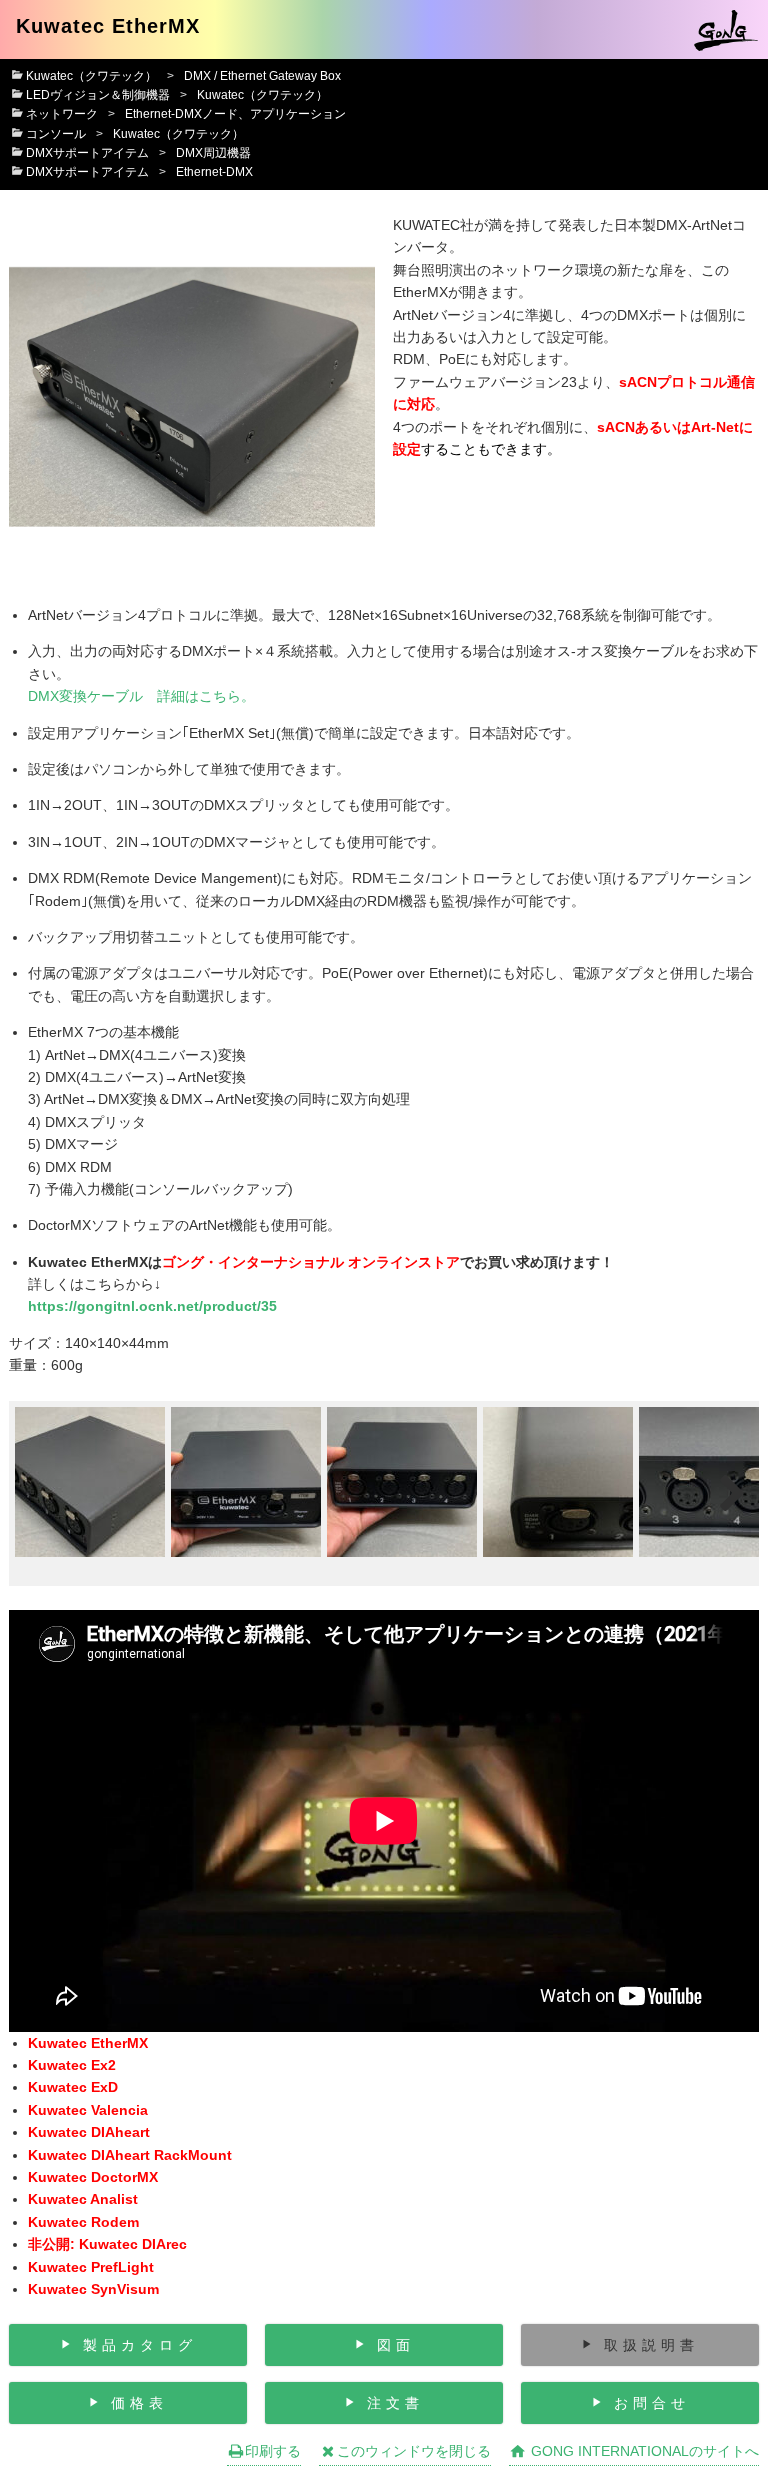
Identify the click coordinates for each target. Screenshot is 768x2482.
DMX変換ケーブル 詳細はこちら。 (141, 696)
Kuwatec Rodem (83, 2222)
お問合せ (652, 2403)
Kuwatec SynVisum (93, 2289)
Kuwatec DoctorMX (93, 2177)
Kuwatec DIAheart (89, 2132)
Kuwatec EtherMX (88, 2043)
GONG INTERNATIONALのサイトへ (643, 2451)
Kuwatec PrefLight (91, 2267)
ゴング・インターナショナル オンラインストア (311, 1262)
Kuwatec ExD (73, 2087)
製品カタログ (140, 2345)
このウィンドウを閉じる (414, 2451)
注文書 (395, 2403)
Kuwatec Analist (83, 2199)
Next (729, 1493)
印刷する (273, 2451)
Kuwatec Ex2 (72, 2065)
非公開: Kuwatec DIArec (107, 2244)
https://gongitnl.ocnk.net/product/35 (152, 1306)
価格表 (139, 2403)
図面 (396, 2345)
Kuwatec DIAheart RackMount (130, 2155)
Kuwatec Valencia (88, 2110)
